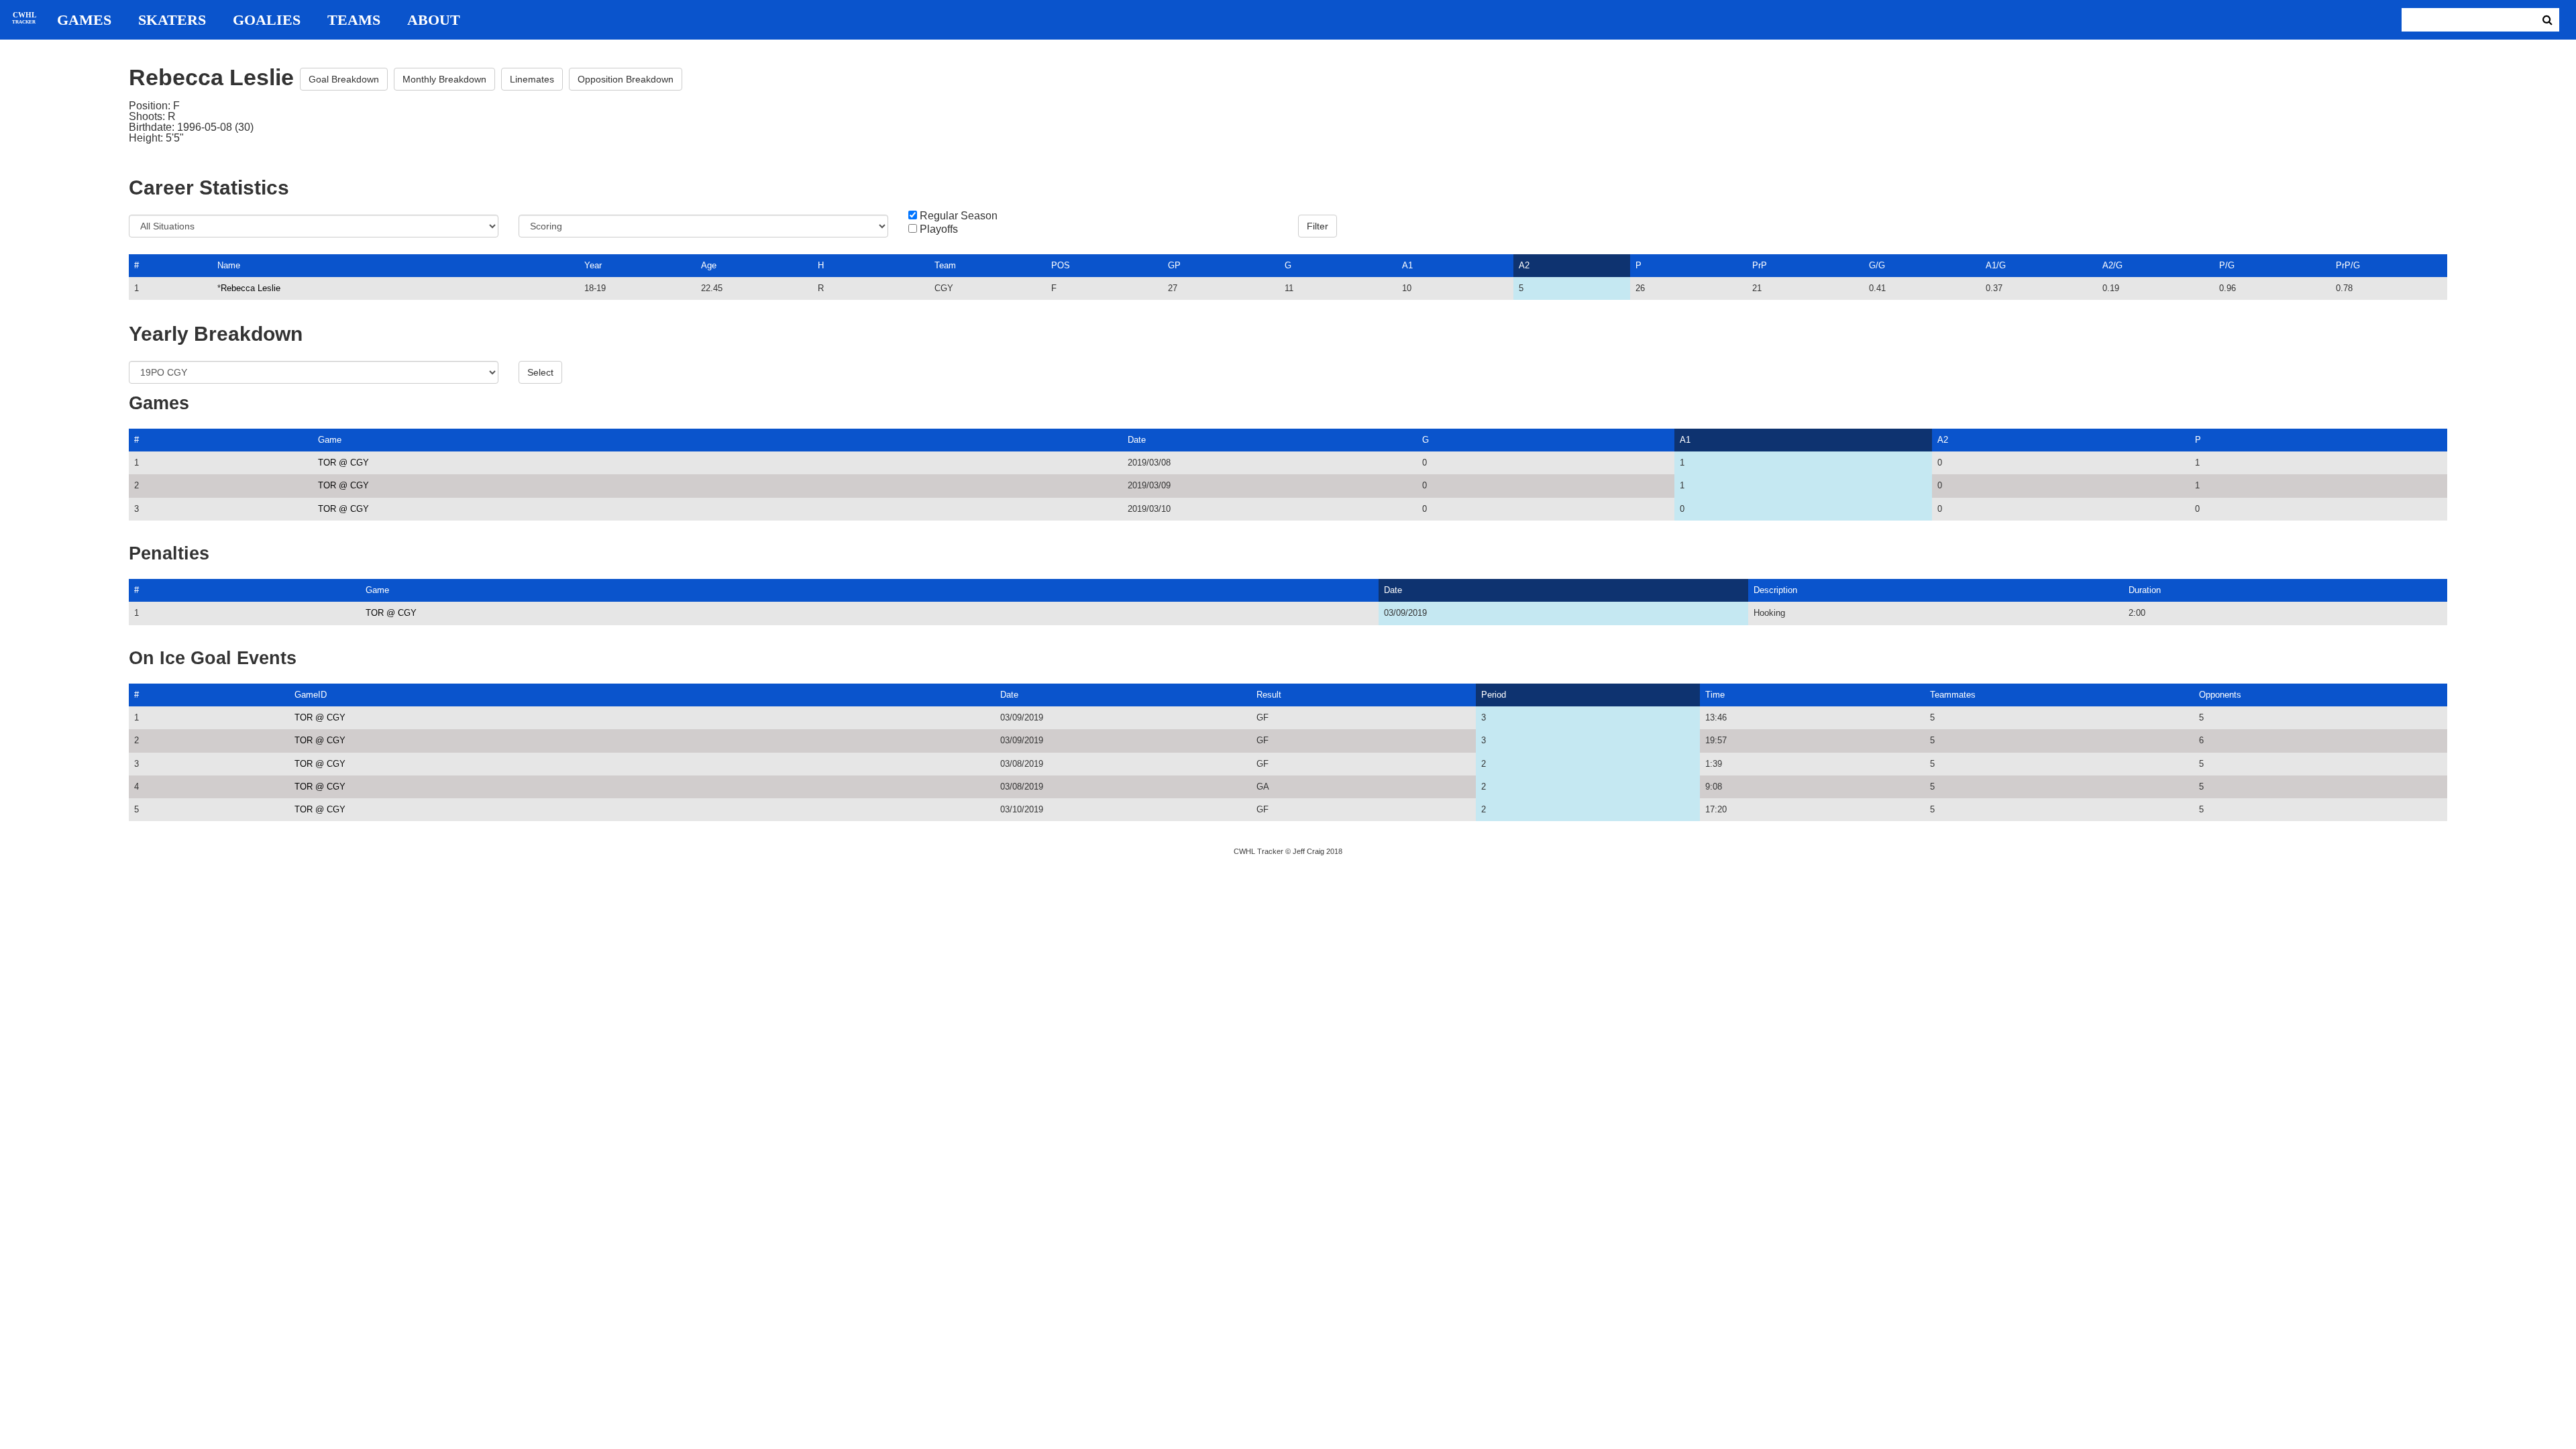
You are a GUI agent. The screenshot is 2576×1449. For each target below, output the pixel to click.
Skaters (172, 20)
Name (229, 265)
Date (1137, 440)
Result (1269, 695)
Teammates (1953, 695)
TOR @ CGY (343, 463)
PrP (1760, 265)
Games (84, 20)
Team (945, 265)
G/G (1877, 265)
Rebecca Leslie (251, 288)
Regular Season (959, 216)
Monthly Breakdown (444, 79)
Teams (354, 20)
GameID (311, 695)
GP (1174, 265)
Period (1494, 695)
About (434, 20)
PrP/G (2348, 265)
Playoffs (939, 229)
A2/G (2112, 265)
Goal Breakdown (344, 79)
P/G (2227, 265)
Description (1775, 590)
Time (1715, 695)
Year (593, 265)
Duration (2145, 590)
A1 (1407, 265)
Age (709, 265)
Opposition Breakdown (626, 79)
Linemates (532, 79)
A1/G (1996, 265)
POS (1061, 265)
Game (330, 440)
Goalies (267, 20)
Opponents (2220, 695)
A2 (1524, 265)
